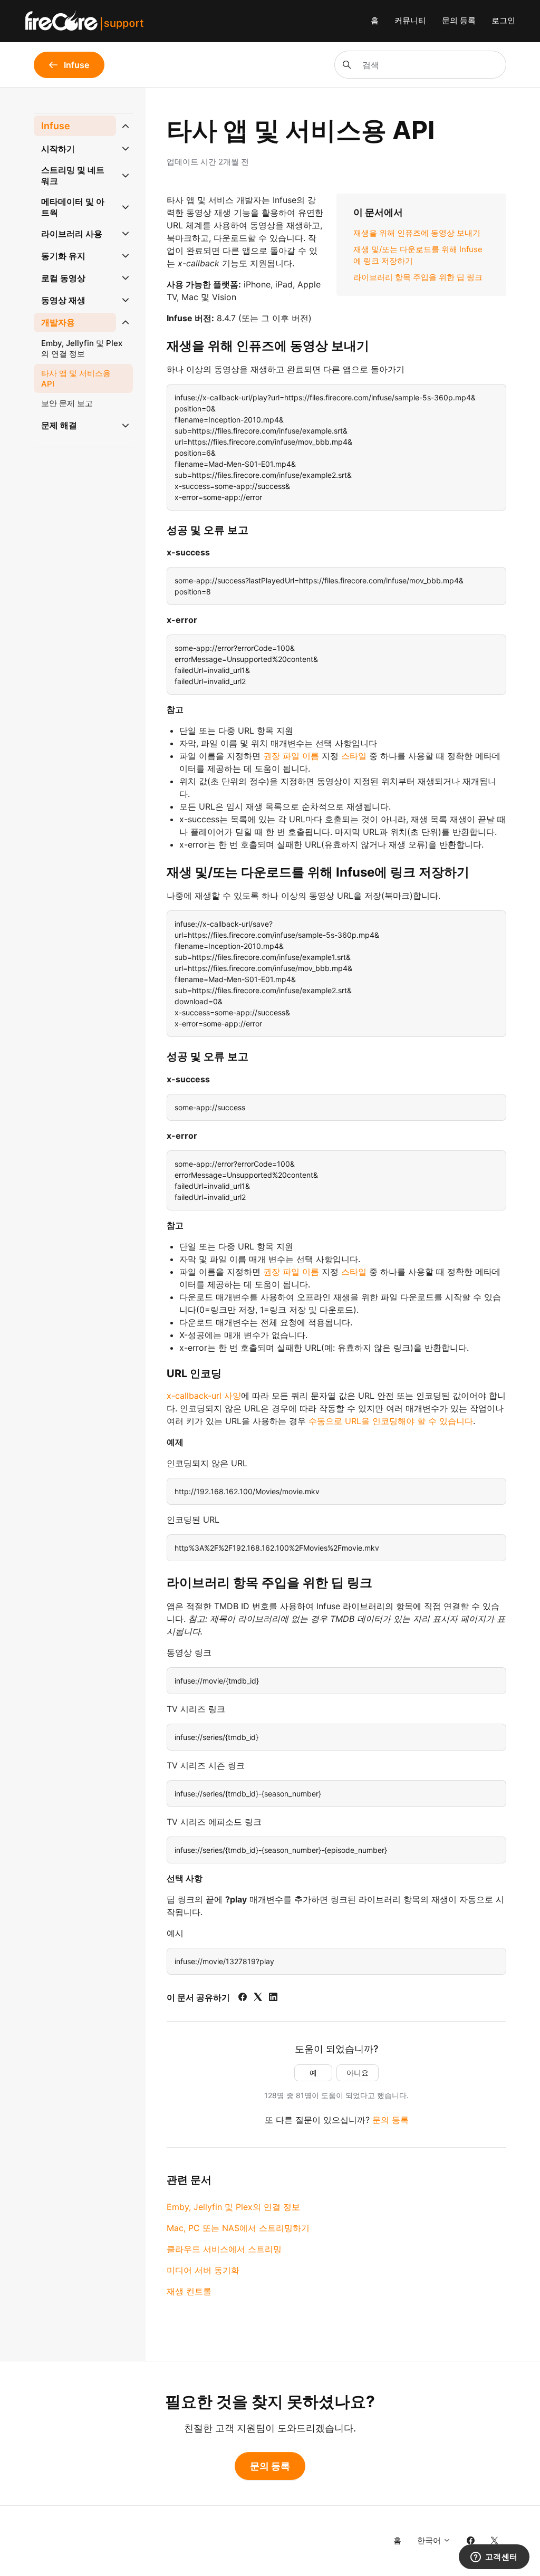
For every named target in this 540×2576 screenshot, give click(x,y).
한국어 (430, 2540)
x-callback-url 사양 (204, 1396)
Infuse (56, 126)
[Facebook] (243, 1998)
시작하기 (58, 149)
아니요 (358, 2073)
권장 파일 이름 (291, 756)
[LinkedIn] (273, 1998)
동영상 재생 (63, 300)
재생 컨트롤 (189, 2291)
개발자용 (58, 322)
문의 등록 (459, 20)
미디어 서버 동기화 (203, 2270)
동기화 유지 (63, 256)
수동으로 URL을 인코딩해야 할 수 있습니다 (391, 1421)
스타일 (354, 756)
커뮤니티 (410, 20)
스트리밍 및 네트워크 (73, 175)
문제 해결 (59, 425)
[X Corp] (258, 1998)
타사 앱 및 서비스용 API (76, 378)
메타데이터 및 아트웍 (73, 207)
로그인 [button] (503, 20)
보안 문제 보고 (67, 403)
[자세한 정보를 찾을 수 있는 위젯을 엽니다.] (494, 2558)
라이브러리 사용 (72, 234)
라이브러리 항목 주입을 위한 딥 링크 (418, 277)
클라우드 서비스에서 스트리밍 (224, 2249)
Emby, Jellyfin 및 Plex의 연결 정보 (233, 2207)
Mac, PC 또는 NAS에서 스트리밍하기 (238, 2228)
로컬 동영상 (63, 278)
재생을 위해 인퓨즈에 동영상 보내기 (417, 233)
